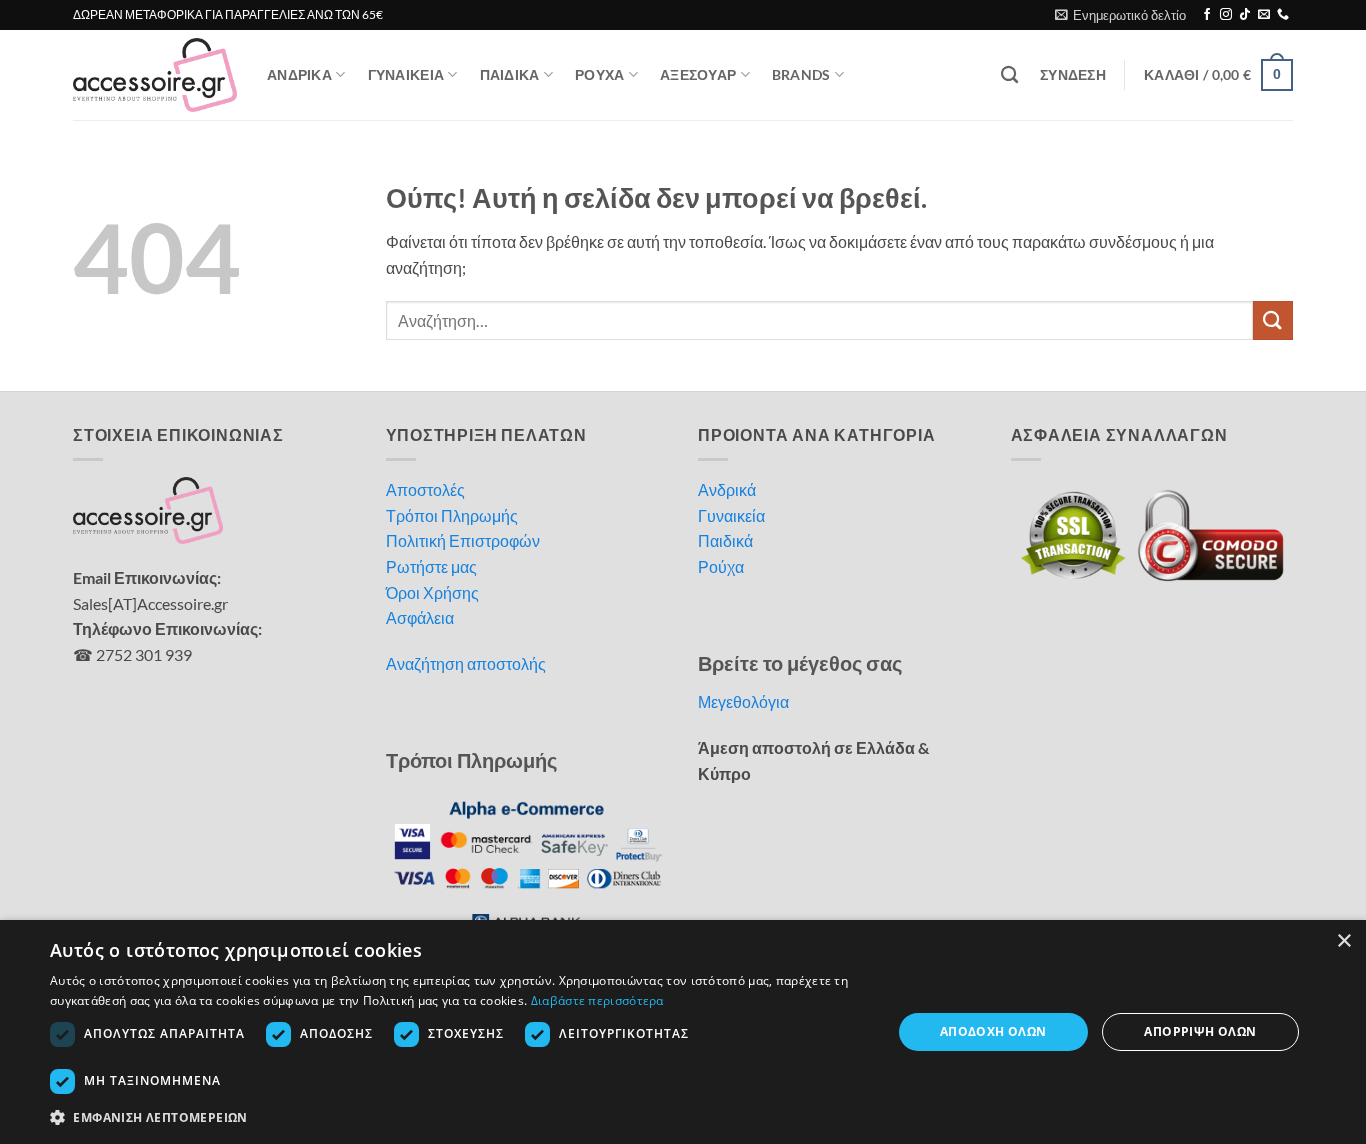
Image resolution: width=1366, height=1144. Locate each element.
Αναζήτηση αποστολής (466, 663)
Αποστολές (425, 489)
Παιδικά (725, 540)
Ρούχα (721, 566)
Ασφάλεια (420, 617)
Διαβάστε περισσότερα (597, 1000)
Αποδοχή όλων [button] (993, 1031)
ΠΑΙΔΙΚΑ (510, 74)
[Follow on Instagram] (1226, 15)
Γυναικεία (731, 515)
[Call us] (1283, 15)
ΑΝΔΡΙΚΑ (299, 74)
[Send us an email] (1264, 15)
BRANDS (801, 74)
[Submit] (1273, 320)
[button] (1120, 15)
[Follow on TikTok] (1245, 15)
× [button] (1343, 941)
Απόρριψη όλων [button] (1200, 1031)
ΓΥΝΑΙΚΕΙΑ (406, 74)
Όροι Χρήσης (432, 592)
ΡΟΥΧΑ (599, 74)
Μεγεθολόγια (743, 701)
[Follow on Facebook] (1207, 15)
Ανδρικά (727, 489)
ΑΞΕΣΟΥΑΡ (698, 74)
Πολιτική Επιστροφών (463, 540)
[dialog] (683, 1032)
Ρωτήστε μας (431, 566)
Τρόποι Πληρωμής (452, 515)
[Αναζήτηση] (1009, 75)
